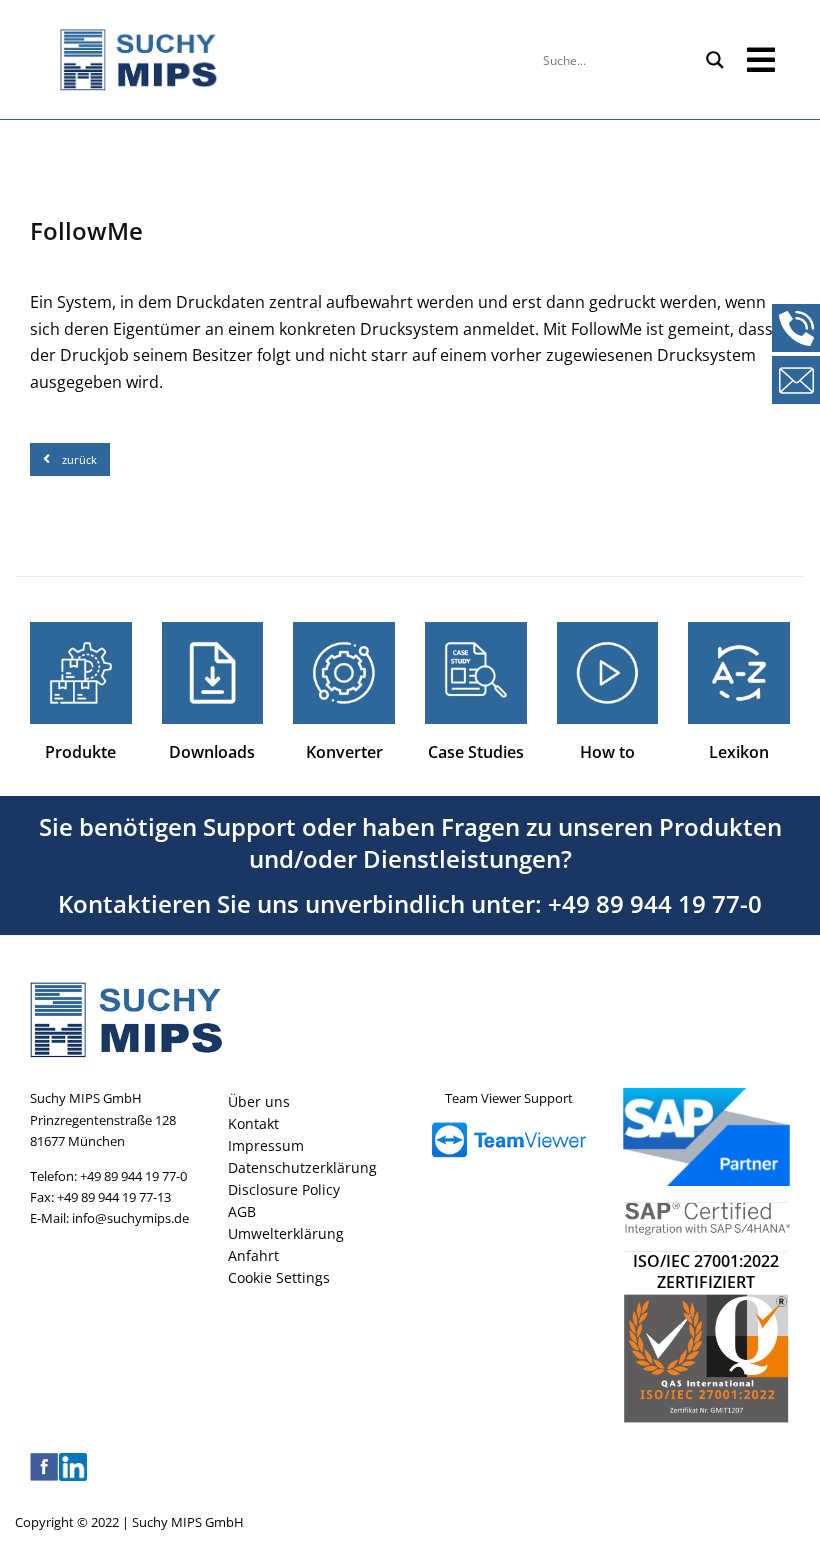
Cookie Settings (279, 1277)
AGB (242, 1211)
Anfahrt (253, 1255)
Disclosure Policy (284, 1189)
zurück (79, 459)
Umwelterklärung (286, 1233)
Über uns (259, 1101)
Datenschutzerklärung (302, 1167)
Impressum (266, 1145)
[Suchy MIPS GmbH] (273, 60)
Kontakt (253, 1123)
